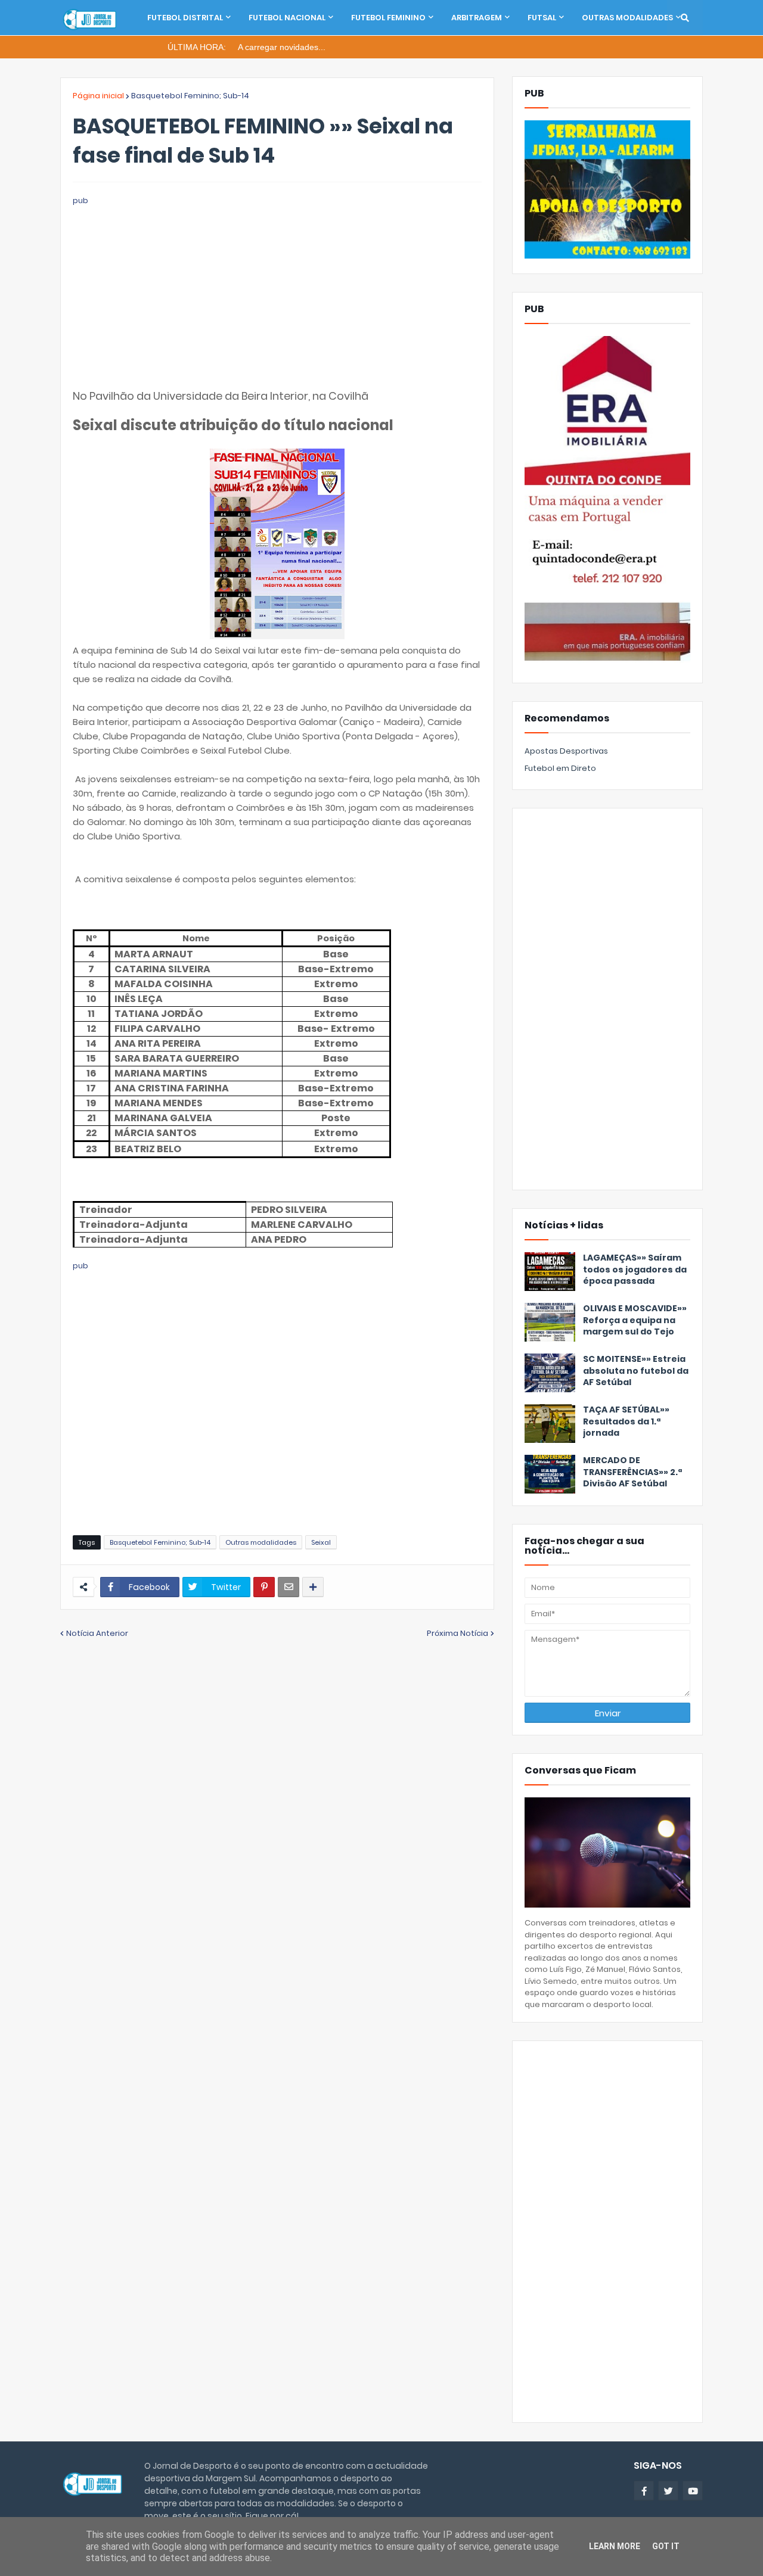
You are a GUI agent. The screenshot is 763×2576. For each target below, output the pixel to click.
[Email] (289, 1587)
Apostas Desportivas (566, 751)
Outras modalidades (261, 1542)
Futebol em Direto (560, 768)
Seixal (321, 1542)
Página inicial (98, 96)
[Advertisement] (277, 291)
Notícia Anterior (97, 1633)
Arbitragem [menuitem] (477, 18)
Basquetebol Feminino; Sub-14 (190, 96)
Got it (666, 2546)
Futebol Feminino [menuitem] (388, 18)
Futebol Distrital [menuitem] (185, 18)
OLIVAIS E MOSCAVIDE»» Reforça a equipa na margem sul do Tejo (635, 1320)
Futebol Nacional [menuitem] (287, 18)
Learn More (615, 2546)
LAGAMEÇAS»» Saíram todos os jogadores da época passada (635, 1270)
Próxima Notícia (458, 1633)
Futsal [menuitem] (542, 18)
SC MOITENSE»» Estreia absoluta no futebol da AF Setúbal (636, 1371)
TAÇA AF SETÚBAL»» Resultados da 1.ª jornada (626, 1421)
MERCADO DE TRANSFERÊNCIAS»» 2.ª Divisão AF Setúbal (632, 1472)
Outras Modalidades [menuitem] (627, 18)
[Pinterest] (264, 1587)
